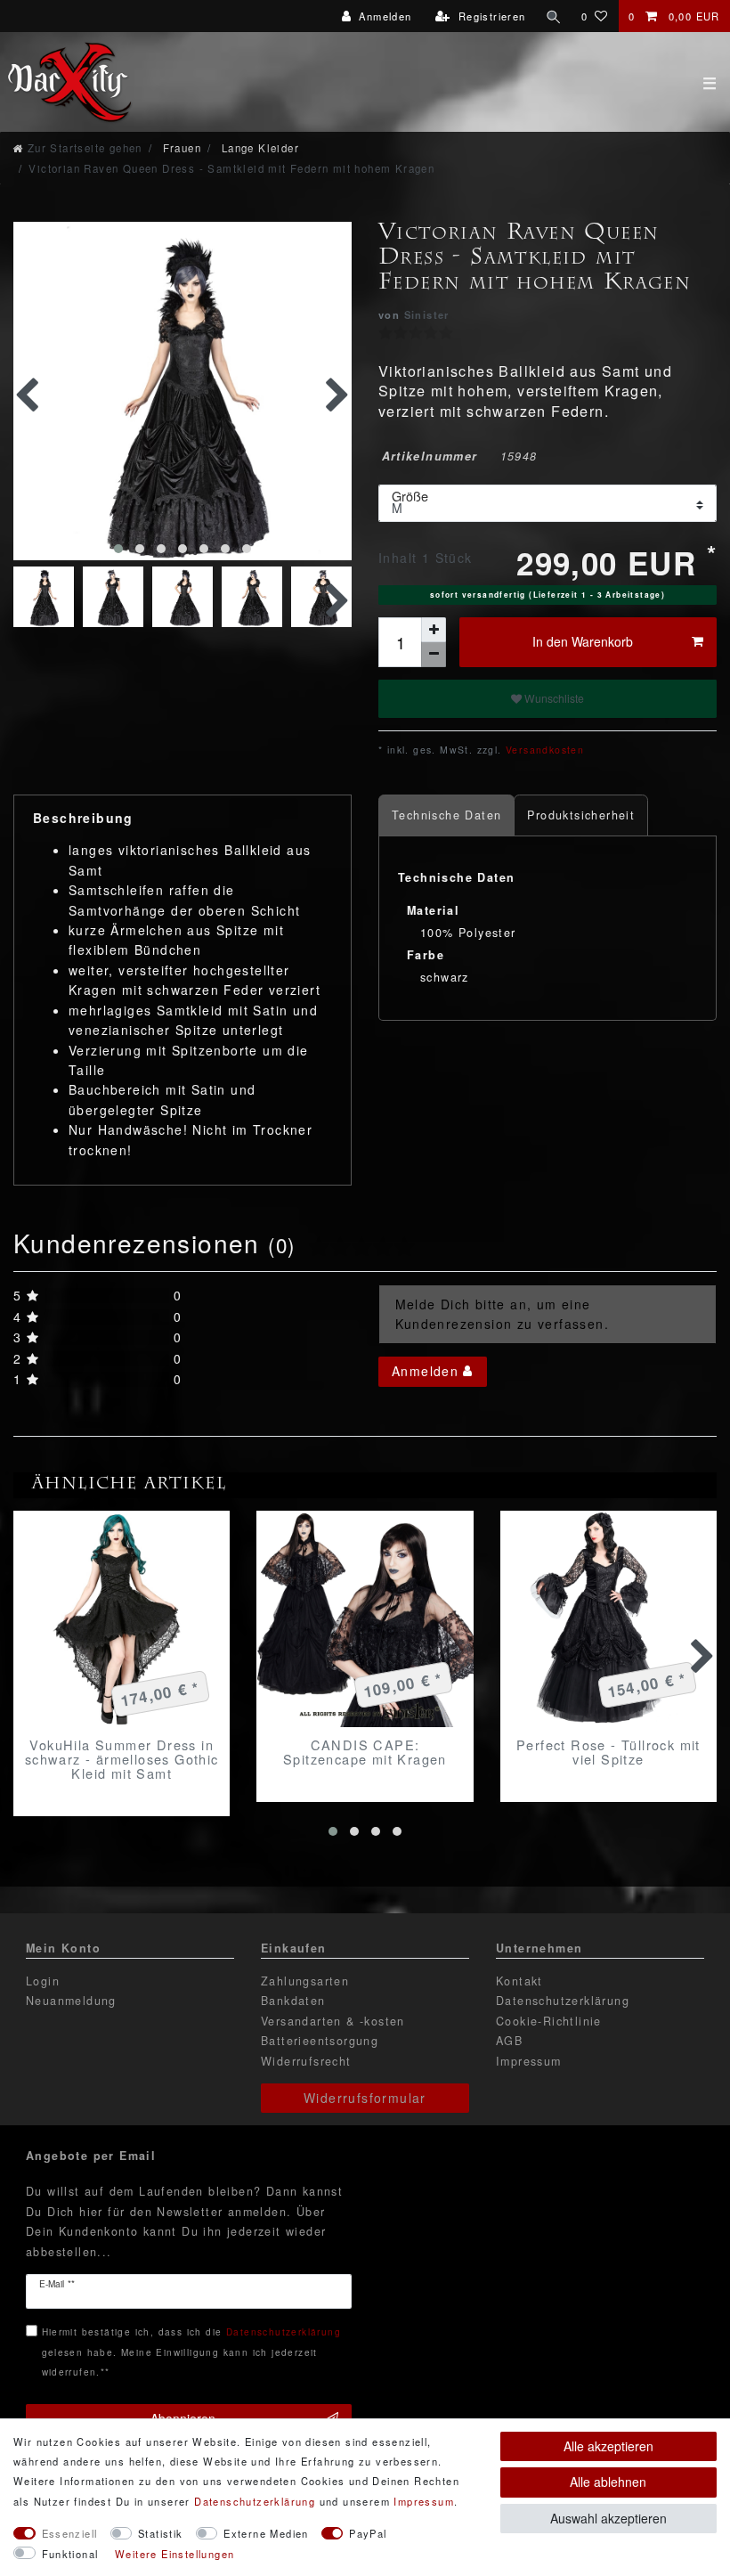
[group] (122, 1619)
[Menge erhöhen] (434, 630)
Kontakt (519, 1981)
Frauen (180, 148)
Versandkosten (543, 750)
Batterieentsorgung (320, 2041)
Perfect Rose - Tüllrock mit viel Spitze (608, 1752)
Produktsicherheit (581, 815)
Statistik (161, 2533)
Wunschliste (553, 698)
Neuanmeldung (71, 2001)
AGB (509, 2041)
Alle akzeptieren (608, 2446)
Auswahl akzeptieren (608, 2518)
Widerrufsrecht (306, 2061)
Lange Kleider (258, 148)
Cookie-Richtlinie (549, 2021)
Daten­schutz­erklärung (255, 2501)
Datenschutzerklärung (563, 2001)
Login (43, 1981)
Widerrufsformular (365, 2098)
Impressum (529, 2061)
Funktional (70, 2554)
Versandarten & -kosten (333, 2021)
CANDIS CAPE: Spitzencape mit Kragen (365, 1752)
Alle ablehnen (608, 2482)
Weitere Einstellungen (174, 2554)
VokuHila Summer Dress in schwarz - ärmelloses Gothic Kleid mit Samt (122, 1759)
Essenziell (70, 2533)
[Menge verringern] (434, 655)
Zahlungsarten (305, 1981)
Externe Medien (266, 2533)
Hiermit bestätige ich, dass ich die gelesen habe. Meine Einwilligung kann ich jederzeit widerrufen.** (191, 2352)
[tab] (446, 815)
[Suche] (554, 16)
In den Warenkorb (583, 641)
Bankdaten (293, 2001)
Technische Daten (446, 815)
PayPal (368, 2533)
